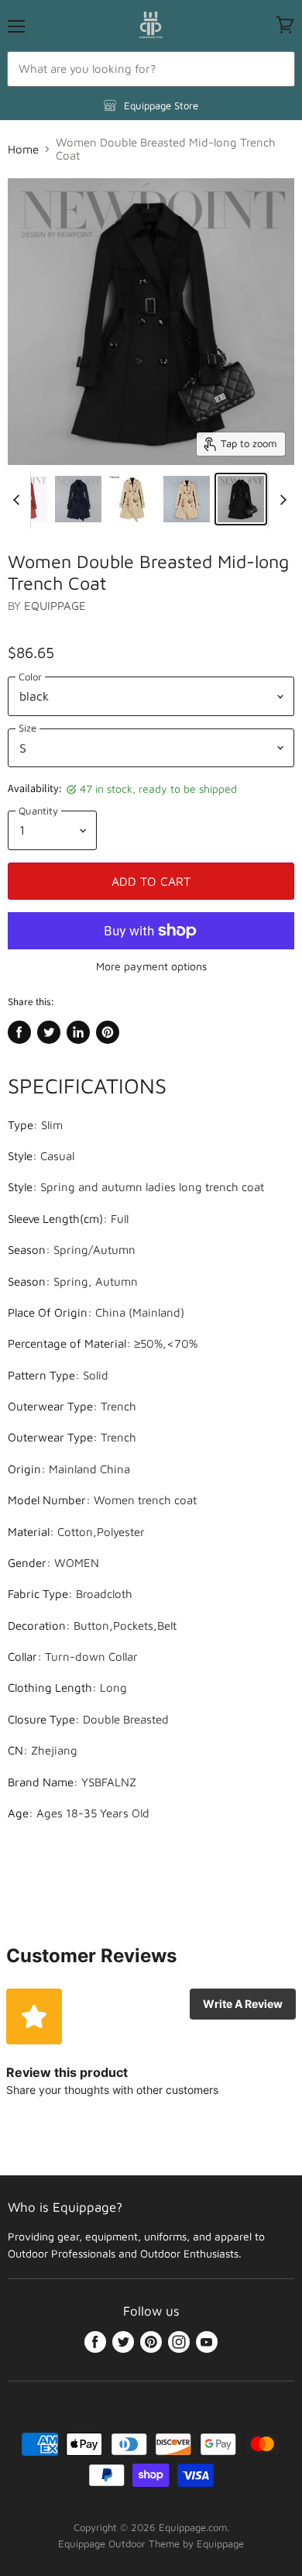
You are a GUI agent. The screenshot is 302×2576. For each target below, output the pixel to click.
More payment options (151, 966)
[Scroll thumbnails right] (280, 500)
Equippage (55, 606)
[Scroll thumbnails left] (19, 500)
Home (23, 149)
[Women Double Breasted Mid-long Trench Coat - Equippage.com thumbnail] (78, 499)
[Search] (275, 69)
